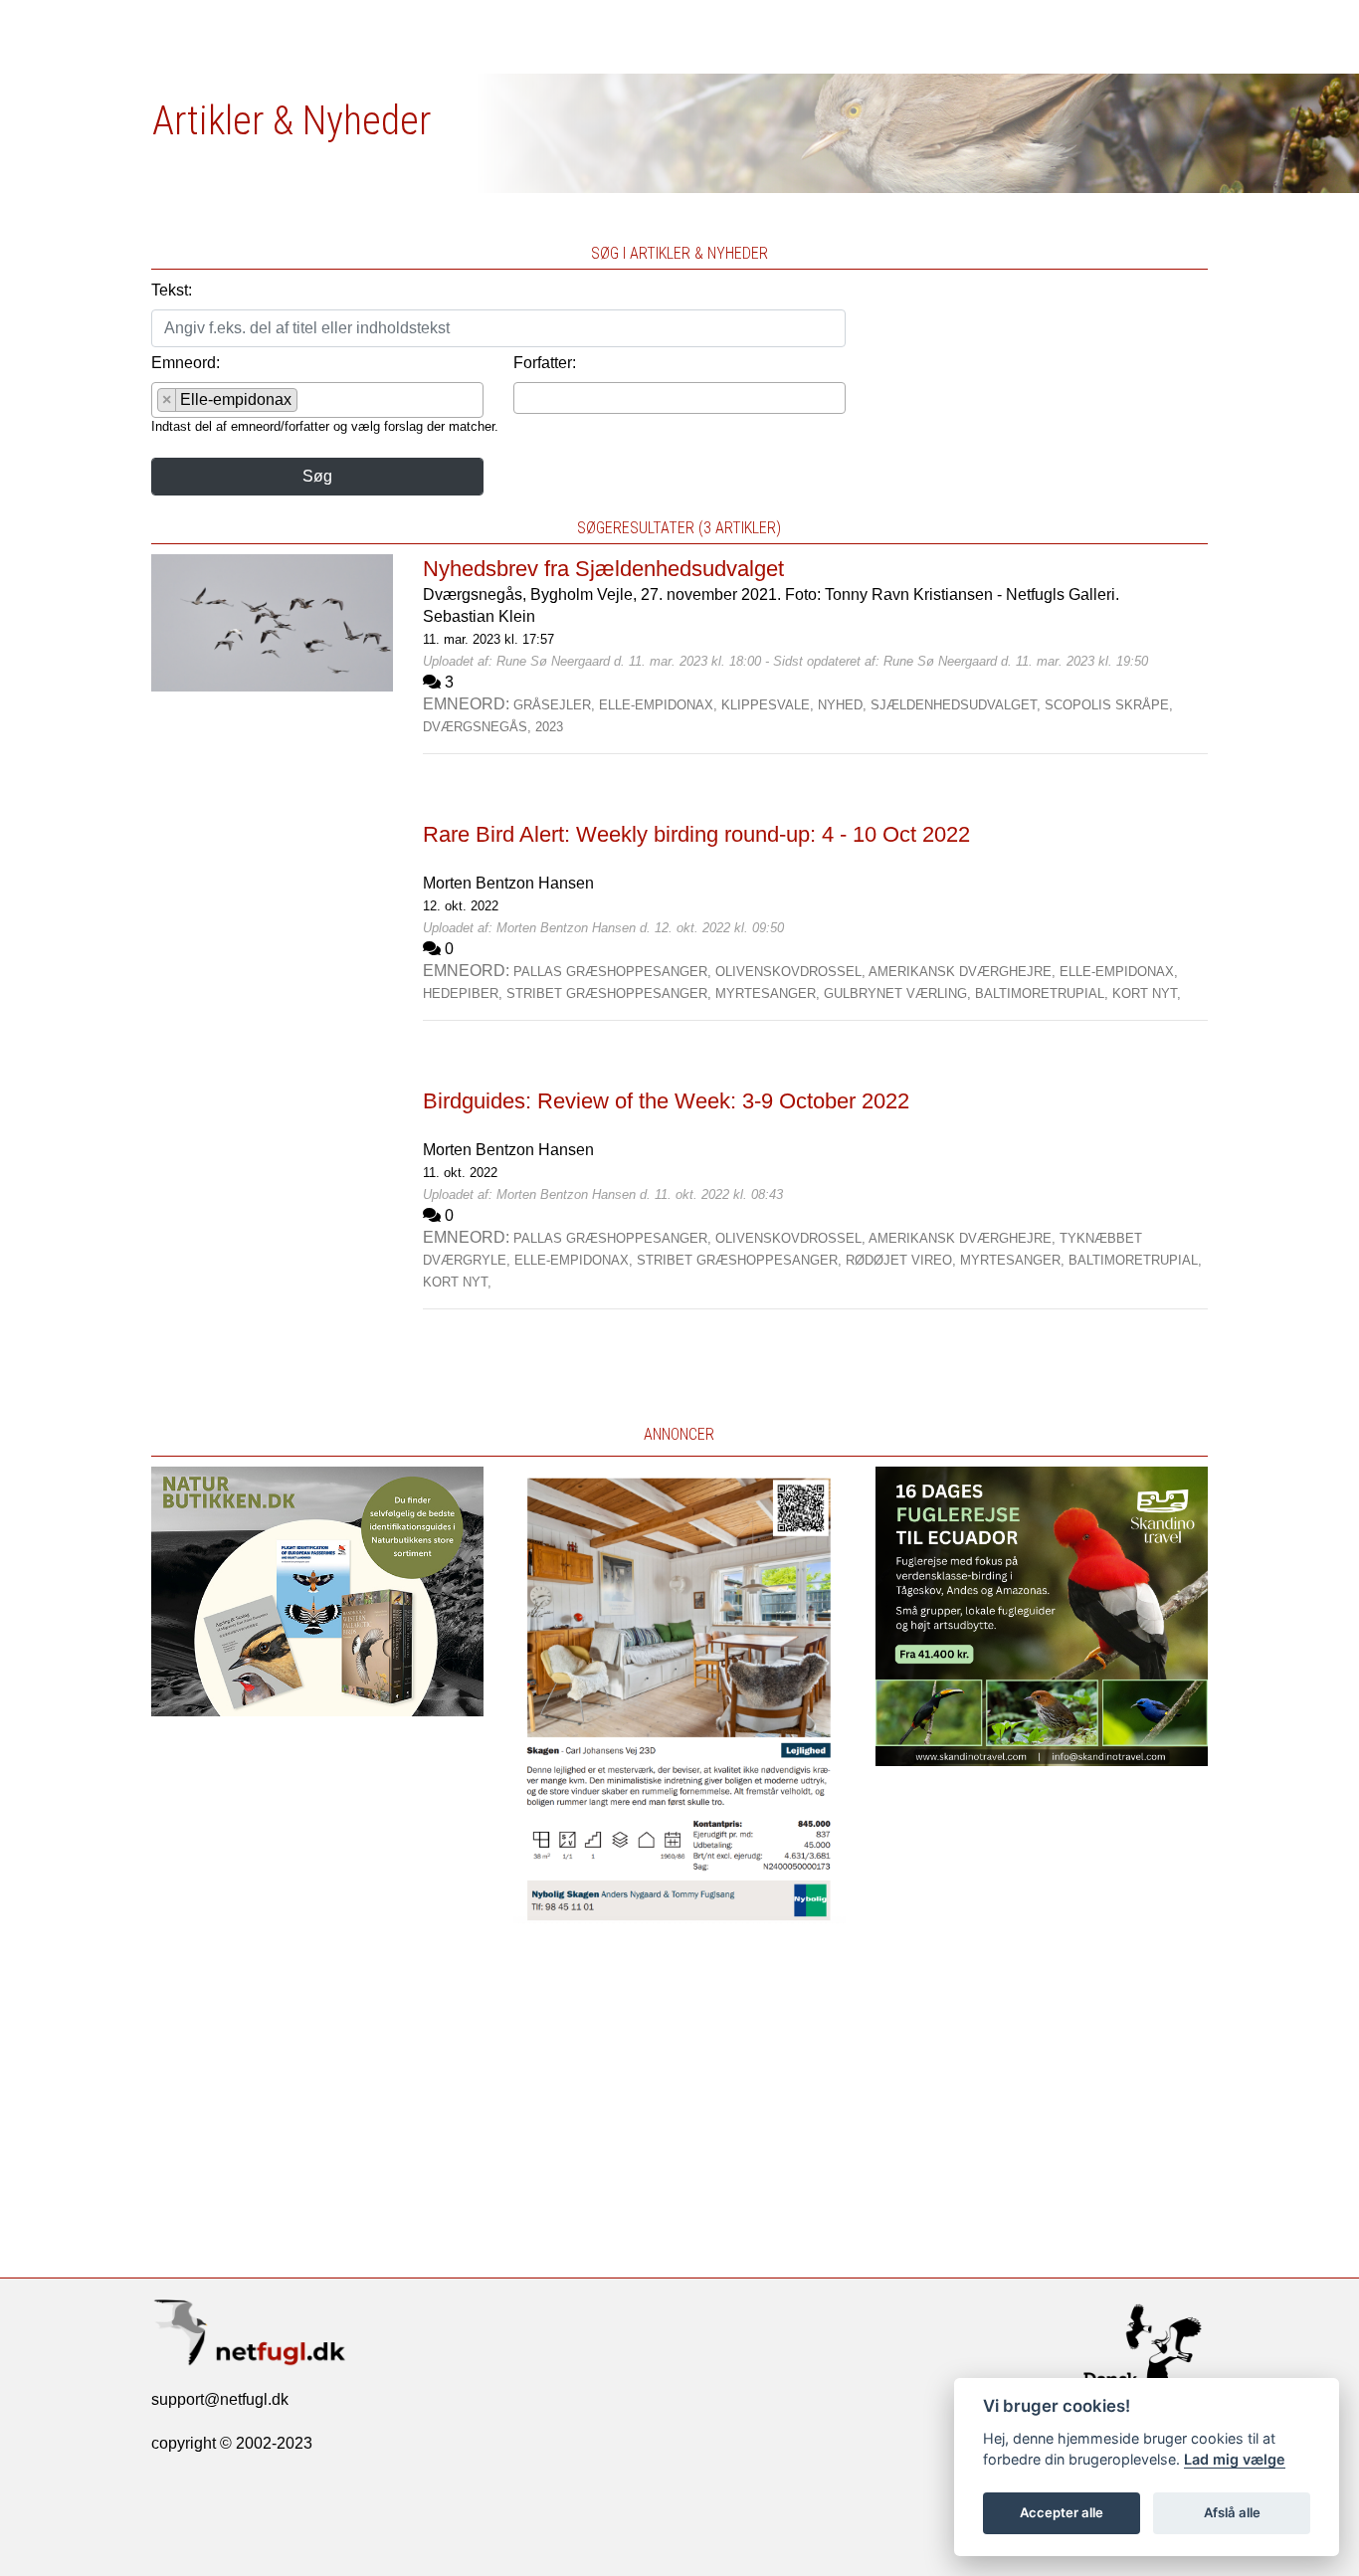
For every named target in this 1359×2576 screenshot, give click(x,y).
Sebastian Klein (479, 616)
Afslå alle (1232, 2512)
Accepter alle (1062, 2512)
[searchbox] (308, 403)
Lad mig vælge (1235, 2459)
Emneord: (186, 363)
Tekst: (172, 290)
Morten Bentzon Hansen (508, 883)
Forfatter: (545, 363)
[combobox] (317, 400)
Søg (317, 476)
